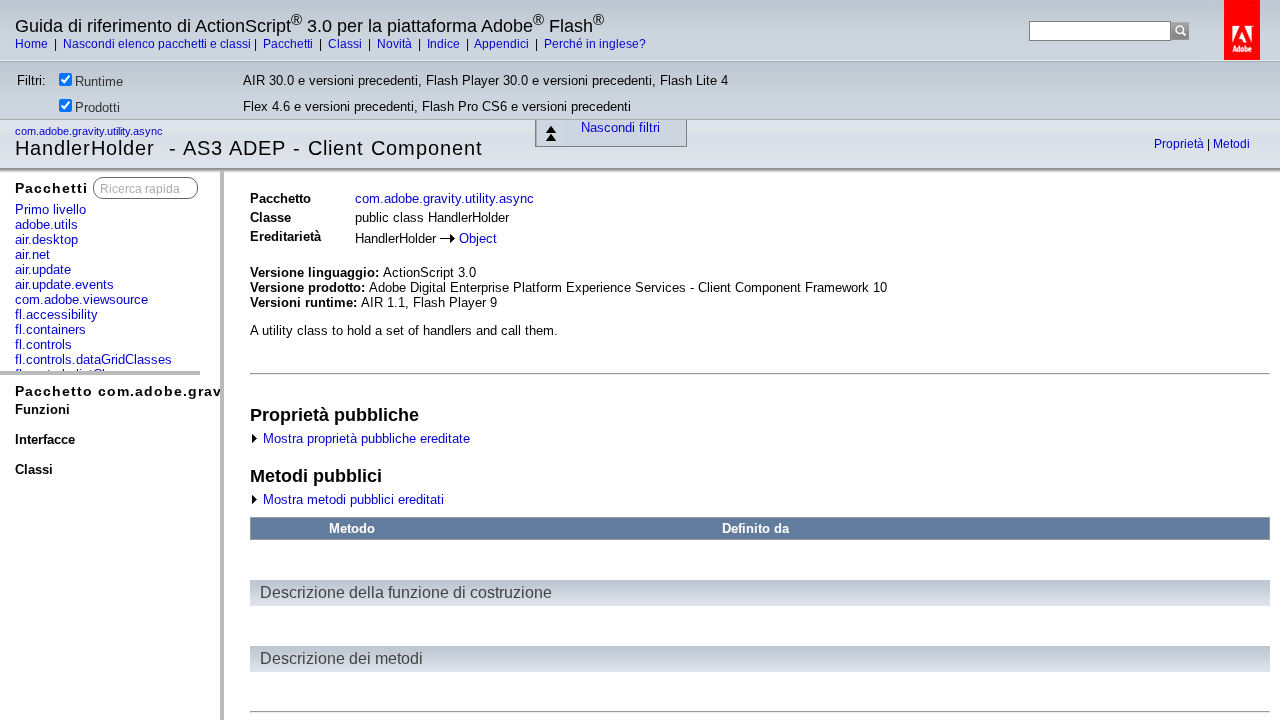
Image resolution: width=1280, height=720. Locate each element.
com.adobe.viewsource (81, 299)
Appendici (503, 44)
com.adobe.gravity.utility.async (90, 131)
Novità (396, 44)
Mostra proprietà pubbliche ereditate (364, 438)
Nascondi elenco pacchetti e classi (157, 44)
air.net (32, 254)
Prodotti (97, 107)
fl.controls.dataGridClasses (93, 359)
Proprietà (1180, 144)
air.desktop (46, 239)
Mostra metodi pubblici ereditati (351, 499)
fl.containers (50, 329)
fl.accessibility (56, 314)
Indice (445, 44)
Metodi (1231, 144)
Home (33, 44)
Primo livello (50, 209)
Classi (346, 44)
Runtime (99, 81)
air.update (43, 269)
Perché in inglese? (595, 44)
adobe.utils (46, 224)
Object (478, 238)
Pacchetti (289, 44)
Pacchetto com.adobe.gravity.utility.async (178, 391)
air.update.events (64, 284)
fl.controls (43, 344)
